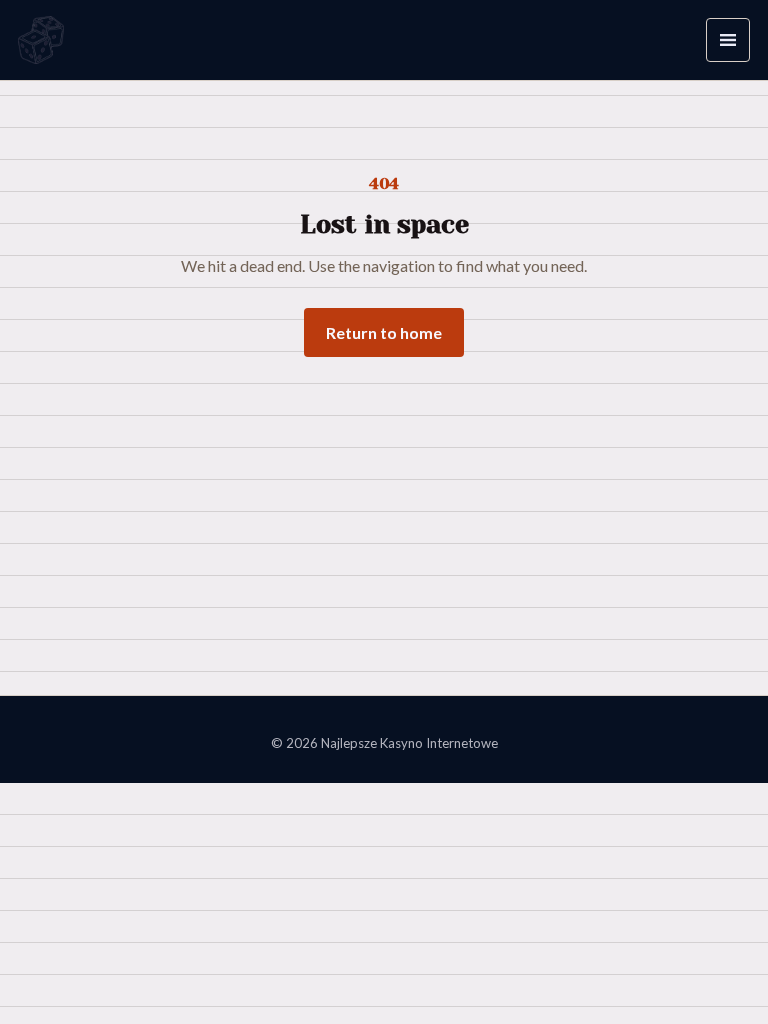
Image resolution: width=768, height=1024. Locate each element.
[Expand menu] (728, 40)
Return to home (384, 332)
